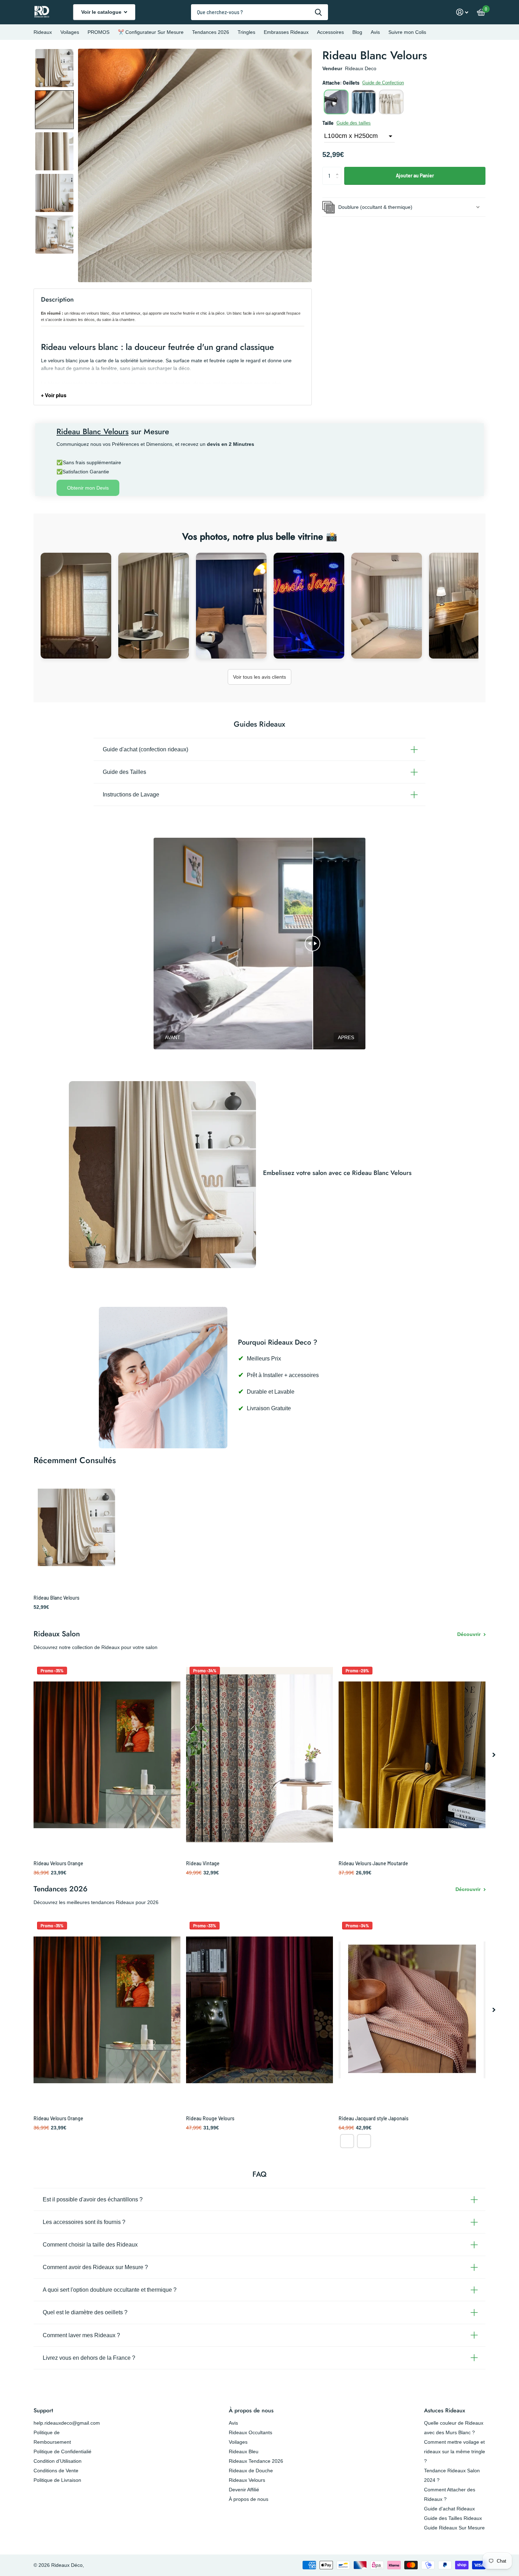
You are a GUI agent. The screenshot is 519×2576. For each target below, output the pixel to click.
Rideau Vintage (203, 1863)
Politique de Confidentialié (62, 2451)
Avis (375, 32)
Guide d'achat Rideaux (449, 2509)
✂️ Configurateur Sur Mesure (151, 32)
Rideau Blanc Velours (56, 1598)
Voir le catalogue (102, 12)
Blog (357, 32)
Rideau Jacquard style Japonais (374, 2118)
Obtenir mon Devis (88, 488)
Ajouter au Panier (415, 175)
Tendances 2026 (211, 32)
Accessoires (330, 32)
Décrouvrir (469, 1889)
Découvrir (470, 1634)
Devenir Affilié (244, 2490)
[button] (54, 68)
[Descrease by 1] (339, 182)
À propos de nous (251, 2410)
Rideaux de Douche (251, 2471)
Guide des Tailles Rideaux (453, 2518)
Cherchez (318, 12)
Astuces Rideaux (445, 2410)
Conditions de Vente (56, 2471)
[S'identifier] (462, 12)
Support (43, 2410)
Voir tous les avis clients (259, 677)
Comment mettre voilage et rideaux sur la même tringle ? (455, 2451)
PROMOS (99, 32)
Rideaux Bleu (244, 2451)
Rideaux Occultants (250, 2432)
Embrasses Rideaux (286, 32)
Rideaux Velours (247, 2480)
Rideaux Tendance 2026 (256, 2461)
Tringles (246, 32)
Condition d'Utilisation (58, 2461)
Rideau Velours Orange (58, 1863)
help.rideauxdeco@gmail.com (67, 2423)
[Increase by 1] (339, 169)
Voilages (70, 32)
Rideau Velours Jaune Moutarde (373, 1863)
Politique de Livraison (57, 2480)
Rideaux (43, 32)
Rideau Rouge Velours (210, 2118)
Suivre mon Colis (407, 32)
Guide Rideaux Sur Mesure (454, 2528)
